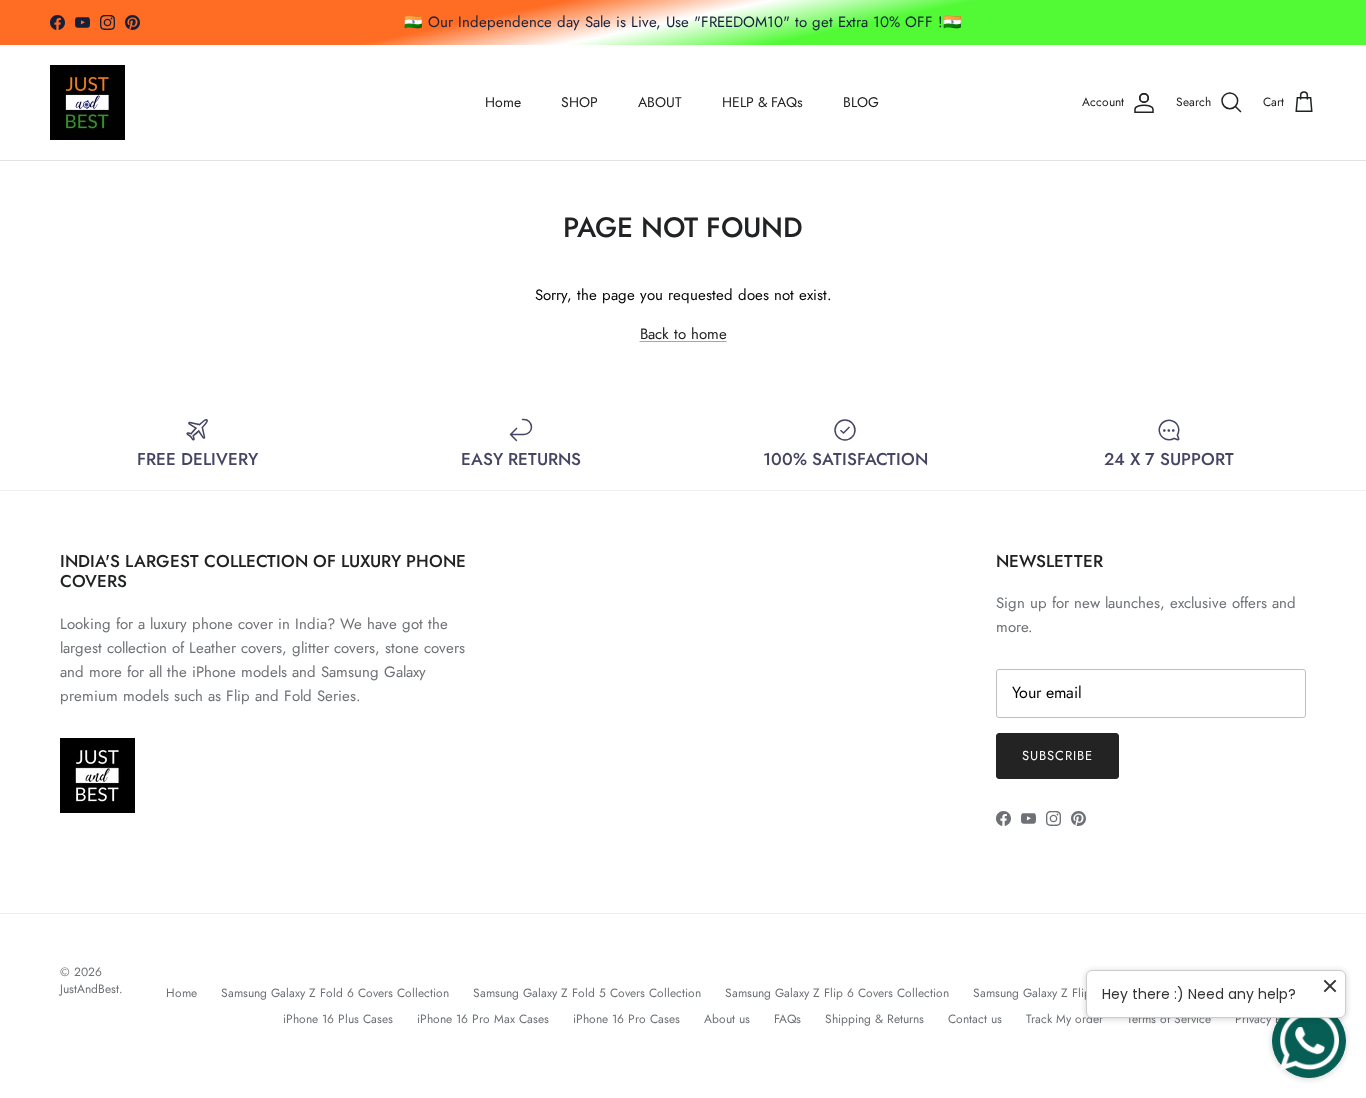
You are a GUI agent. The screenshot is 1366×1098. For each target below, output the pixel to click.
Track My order (1064, 1019)
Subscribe (1057, 755)
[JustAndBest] (87, 102)
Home (503, 102)
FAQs (787, 1019)
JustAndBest (89, 989)
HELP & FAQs (762, 102)
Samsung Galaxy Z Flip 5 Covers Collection (1085, 993)
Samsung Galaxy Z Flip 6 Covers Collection (837, 993)
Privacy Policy (1270, 1019)
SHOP (579, 102)
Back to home (683, 334)
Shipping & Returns (874, 1019)
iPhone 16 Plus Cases (338, 1019)
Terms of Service (1169, 1019)
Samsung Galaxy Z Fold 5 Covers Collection (587, 993)
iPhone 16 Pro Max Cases (483, 1019)
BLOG (861, 102)
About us (727, 1019)
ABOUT (660, 102)
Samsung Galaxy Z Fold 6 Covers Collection (335, 993)
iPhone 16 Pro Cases (626, 1019)
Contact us (975, 1019)
